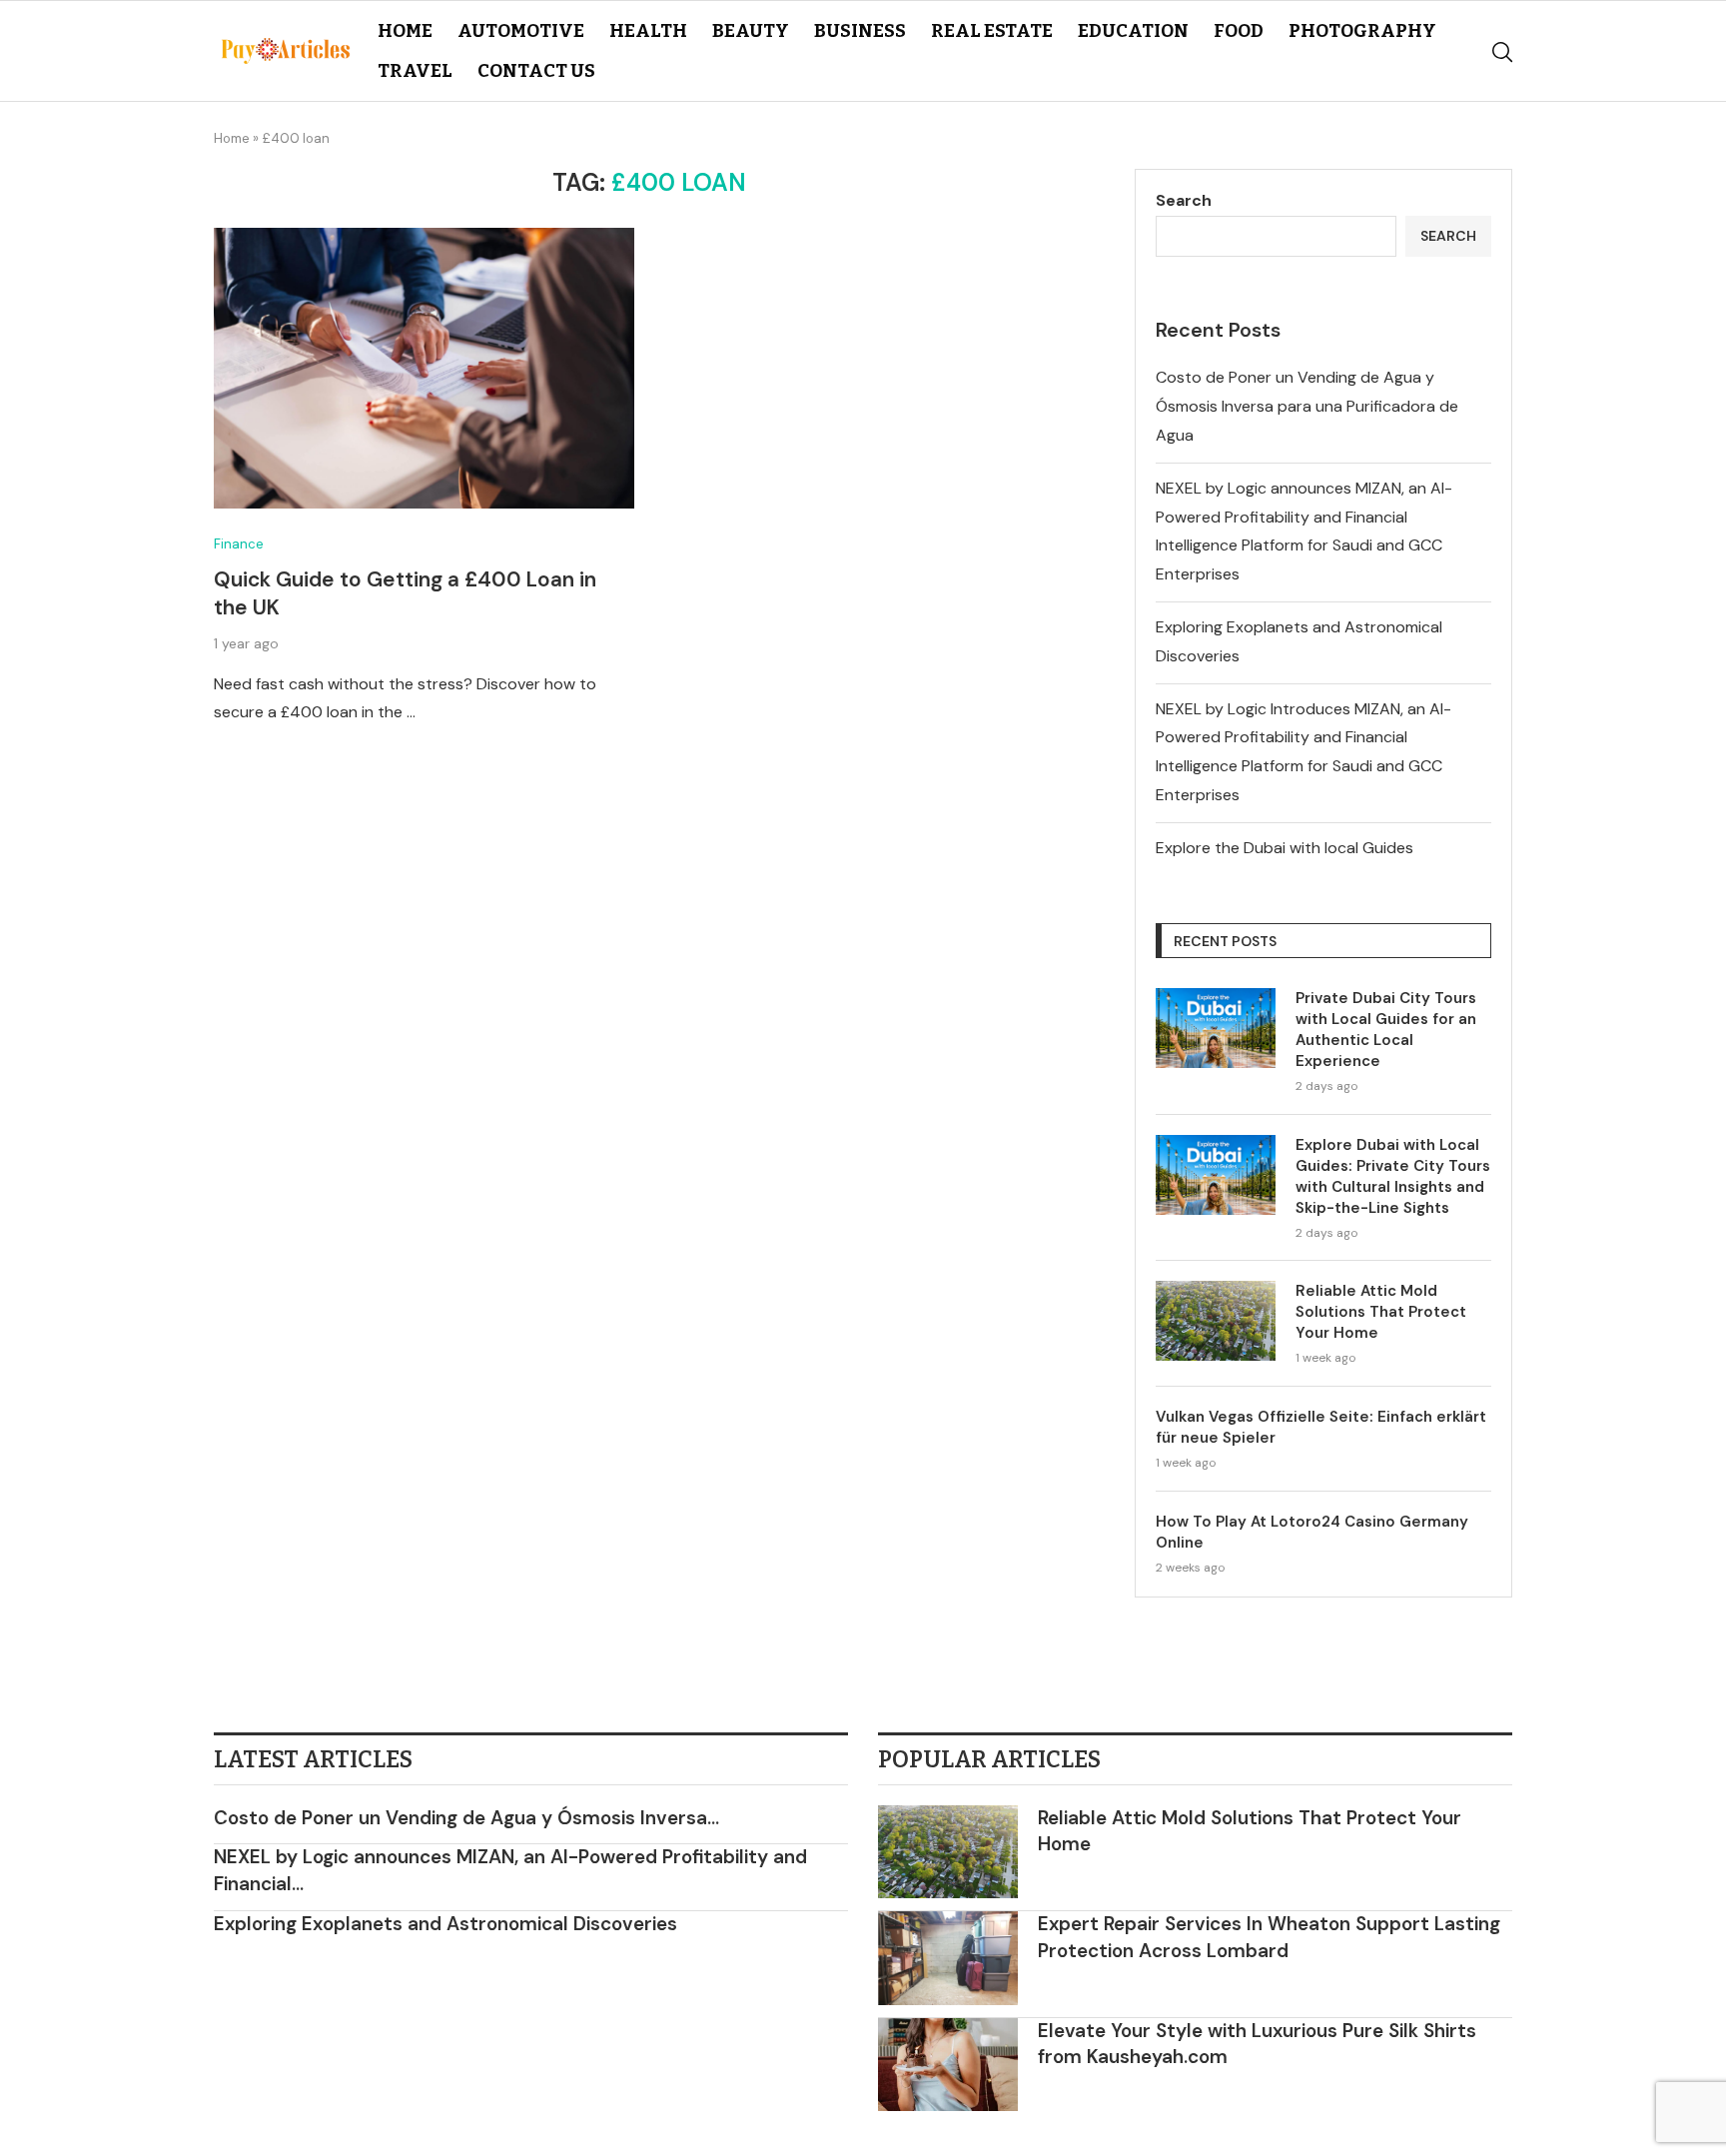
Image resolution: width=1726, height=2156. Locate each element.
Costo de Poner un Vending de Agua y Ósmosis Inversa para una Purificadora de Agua (1307, 406)
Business (860, 31)
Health (648, 31)
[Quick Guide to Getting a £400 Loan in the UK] (424, 368)
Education (1133, 31)
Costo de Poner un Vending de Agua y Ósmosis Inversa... (466, 1818)
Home (405, 31)
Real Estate (992, 31)
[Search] (1502, 52)
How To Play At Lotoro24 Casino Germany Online (1312, 1532)
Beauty (751, 31)
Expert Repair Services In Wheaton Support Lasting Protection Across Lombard (1269, 1937)
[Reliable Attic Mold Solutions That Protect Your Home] (1216, 1321)
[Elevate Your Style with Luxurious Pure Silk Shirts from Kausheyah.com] (948, 2065)
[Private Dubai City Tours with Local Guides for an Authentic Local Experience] (1216, 1028)
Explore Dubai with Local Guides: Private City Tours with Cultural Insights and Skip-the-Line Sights (1393, 1176)
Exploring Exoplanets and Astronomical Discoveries (445, 1924)
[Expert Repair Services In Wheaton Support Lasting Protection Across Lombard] (948, 1958)
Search (1184, 200)
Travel (415, 71)
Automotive (521, 31)
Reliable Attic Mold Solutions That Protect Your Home (1381, 1312)
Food (1239, 31)
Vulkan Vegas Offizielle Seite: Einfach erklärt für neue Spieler (1321, 1427)
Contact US (536, 71)
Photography (1362, 31)
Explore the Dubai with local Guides (1285, 848)
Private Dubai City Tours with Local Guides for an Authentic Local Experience (1386, 1030)
